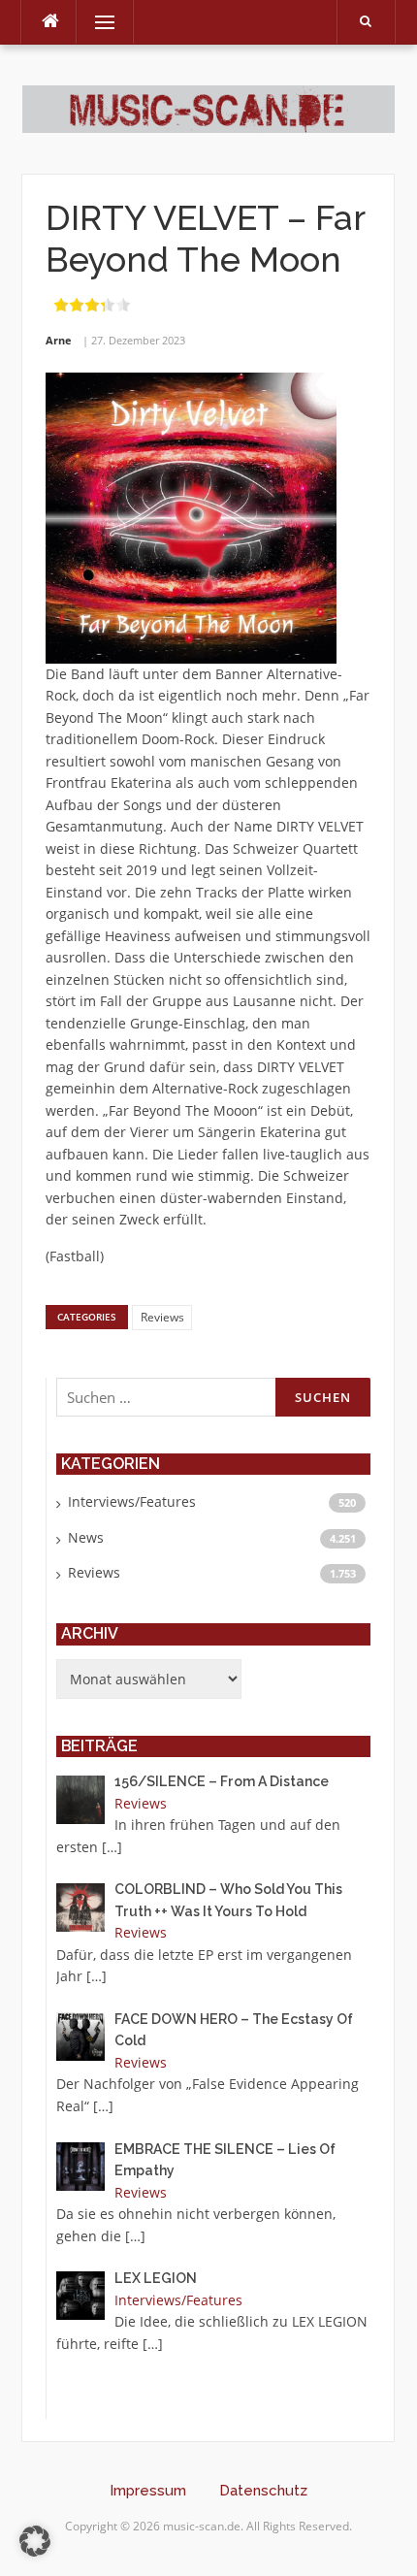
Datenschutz (263, 2491)
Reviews (162, 1317)
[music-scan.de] (208, 108)
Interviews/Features (132, 1501)
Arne (59, 340)
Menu (96, 22)
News (86, 1537)
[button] (35, 2541)
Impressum (148, 2491)
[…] (112, 1847)
